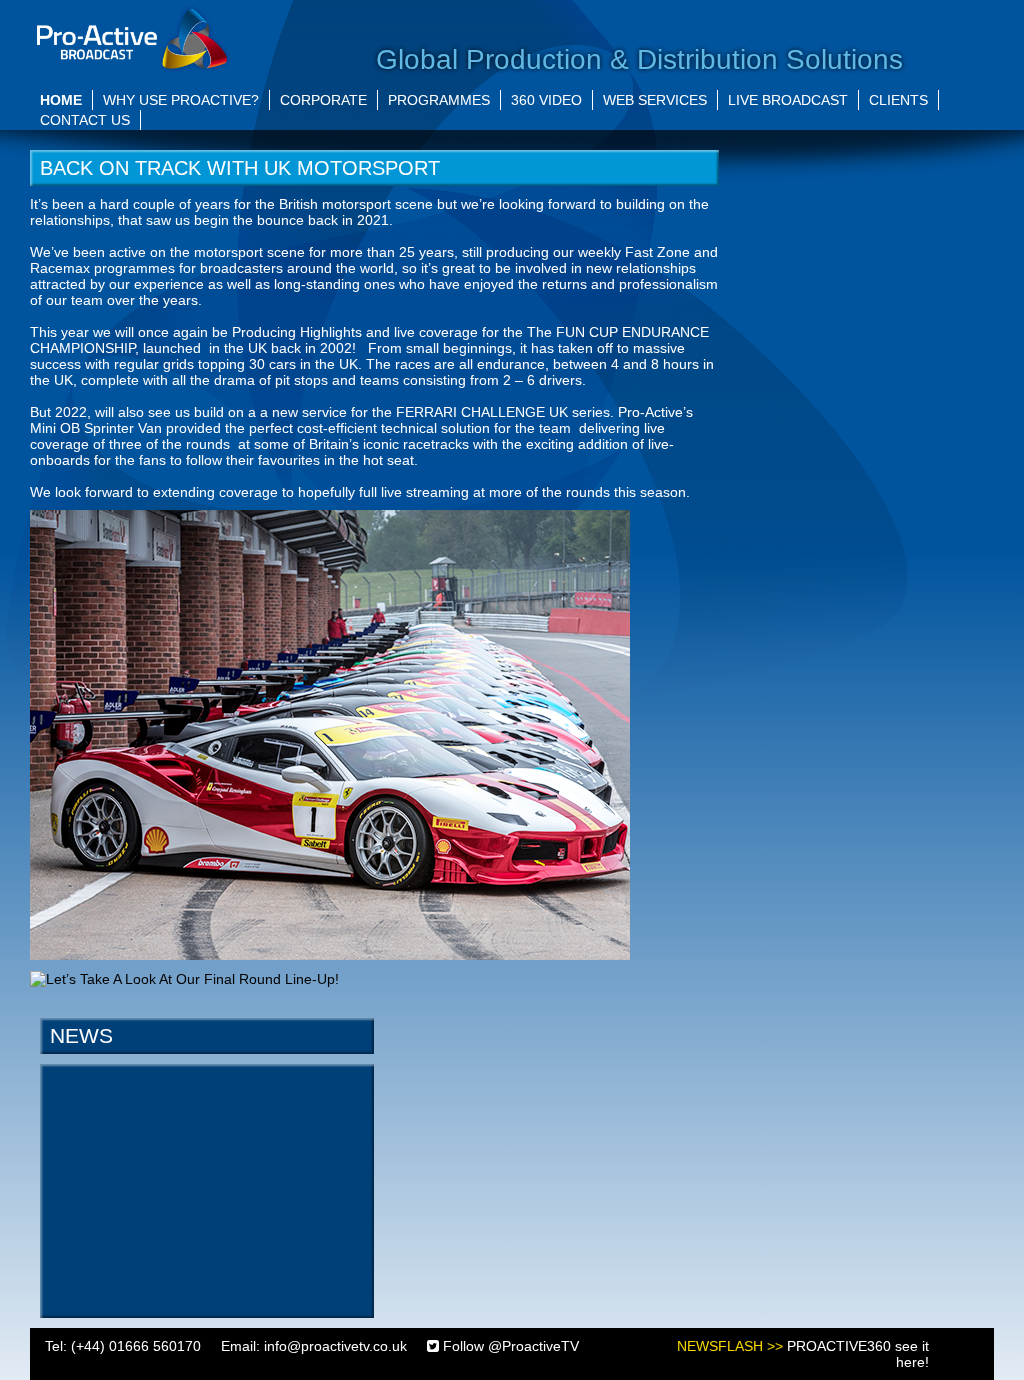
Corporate (323, 100)
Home (61, 100)
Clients (898, 100)
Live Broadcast (788, 100)
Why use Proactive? (181, 100)
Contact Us (85, 120)
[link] (330, 734)
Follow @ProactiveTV (509, 1346)
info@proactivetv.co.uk (335, 1346)
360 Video (546, 100)
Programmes (439, 100)
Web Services (655, 100)
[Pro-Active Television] (132, 37)
